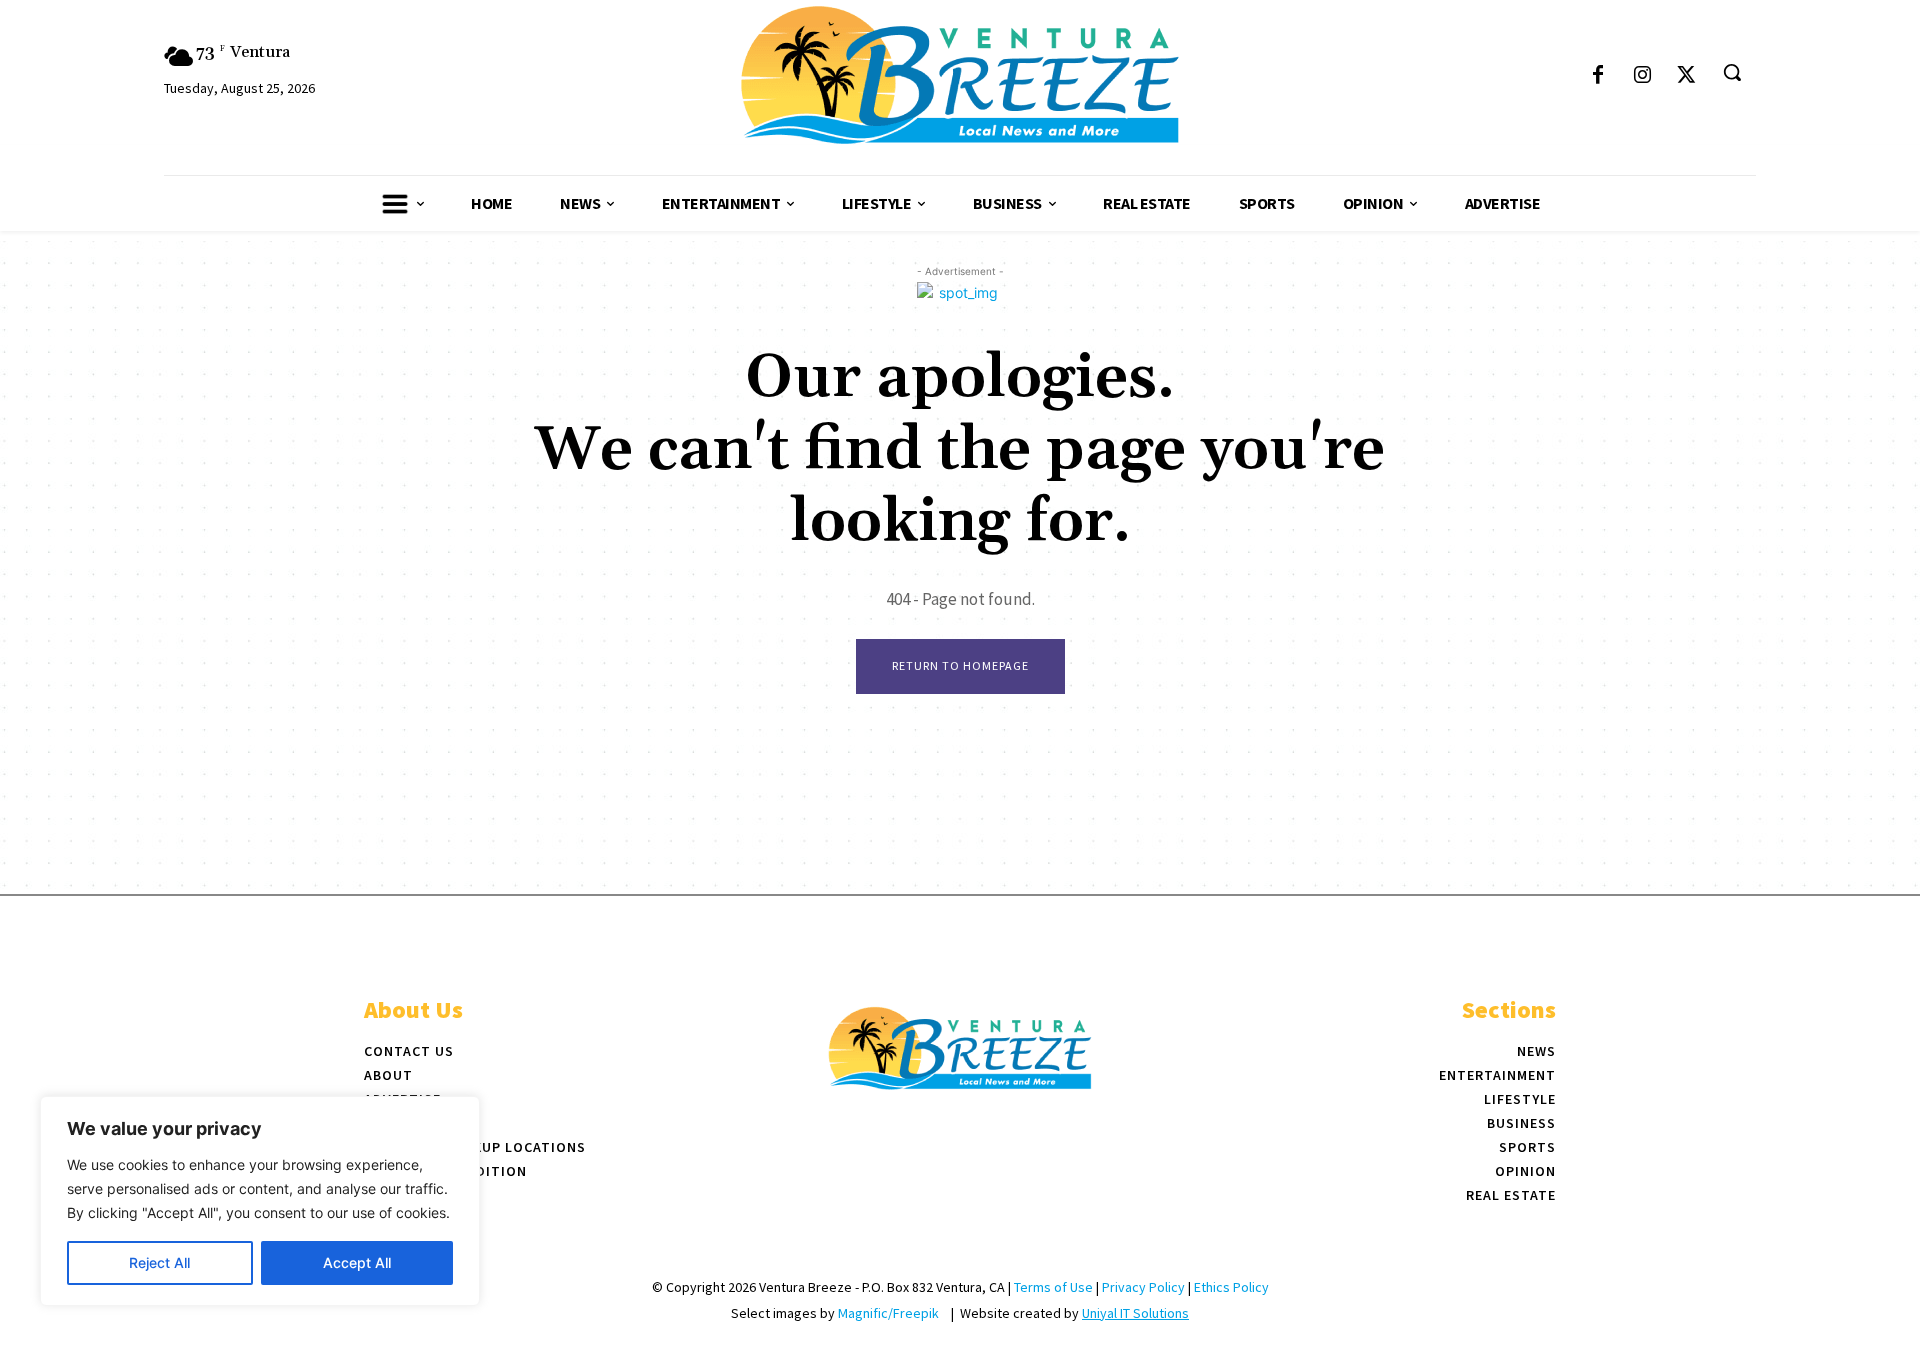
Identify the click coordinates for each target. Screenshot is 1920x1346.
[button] (1732, 72)
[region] (260, 1201)
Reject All (159, 1262)
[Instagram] (1642, 76)
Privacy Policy (1143, 1287)
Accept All (357, 1262)
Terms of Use (1053, 1287)
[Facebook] (1598, 76)
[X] (1686, 76)
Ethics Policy (1231, 1287)
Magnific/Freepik (888, 1313)
